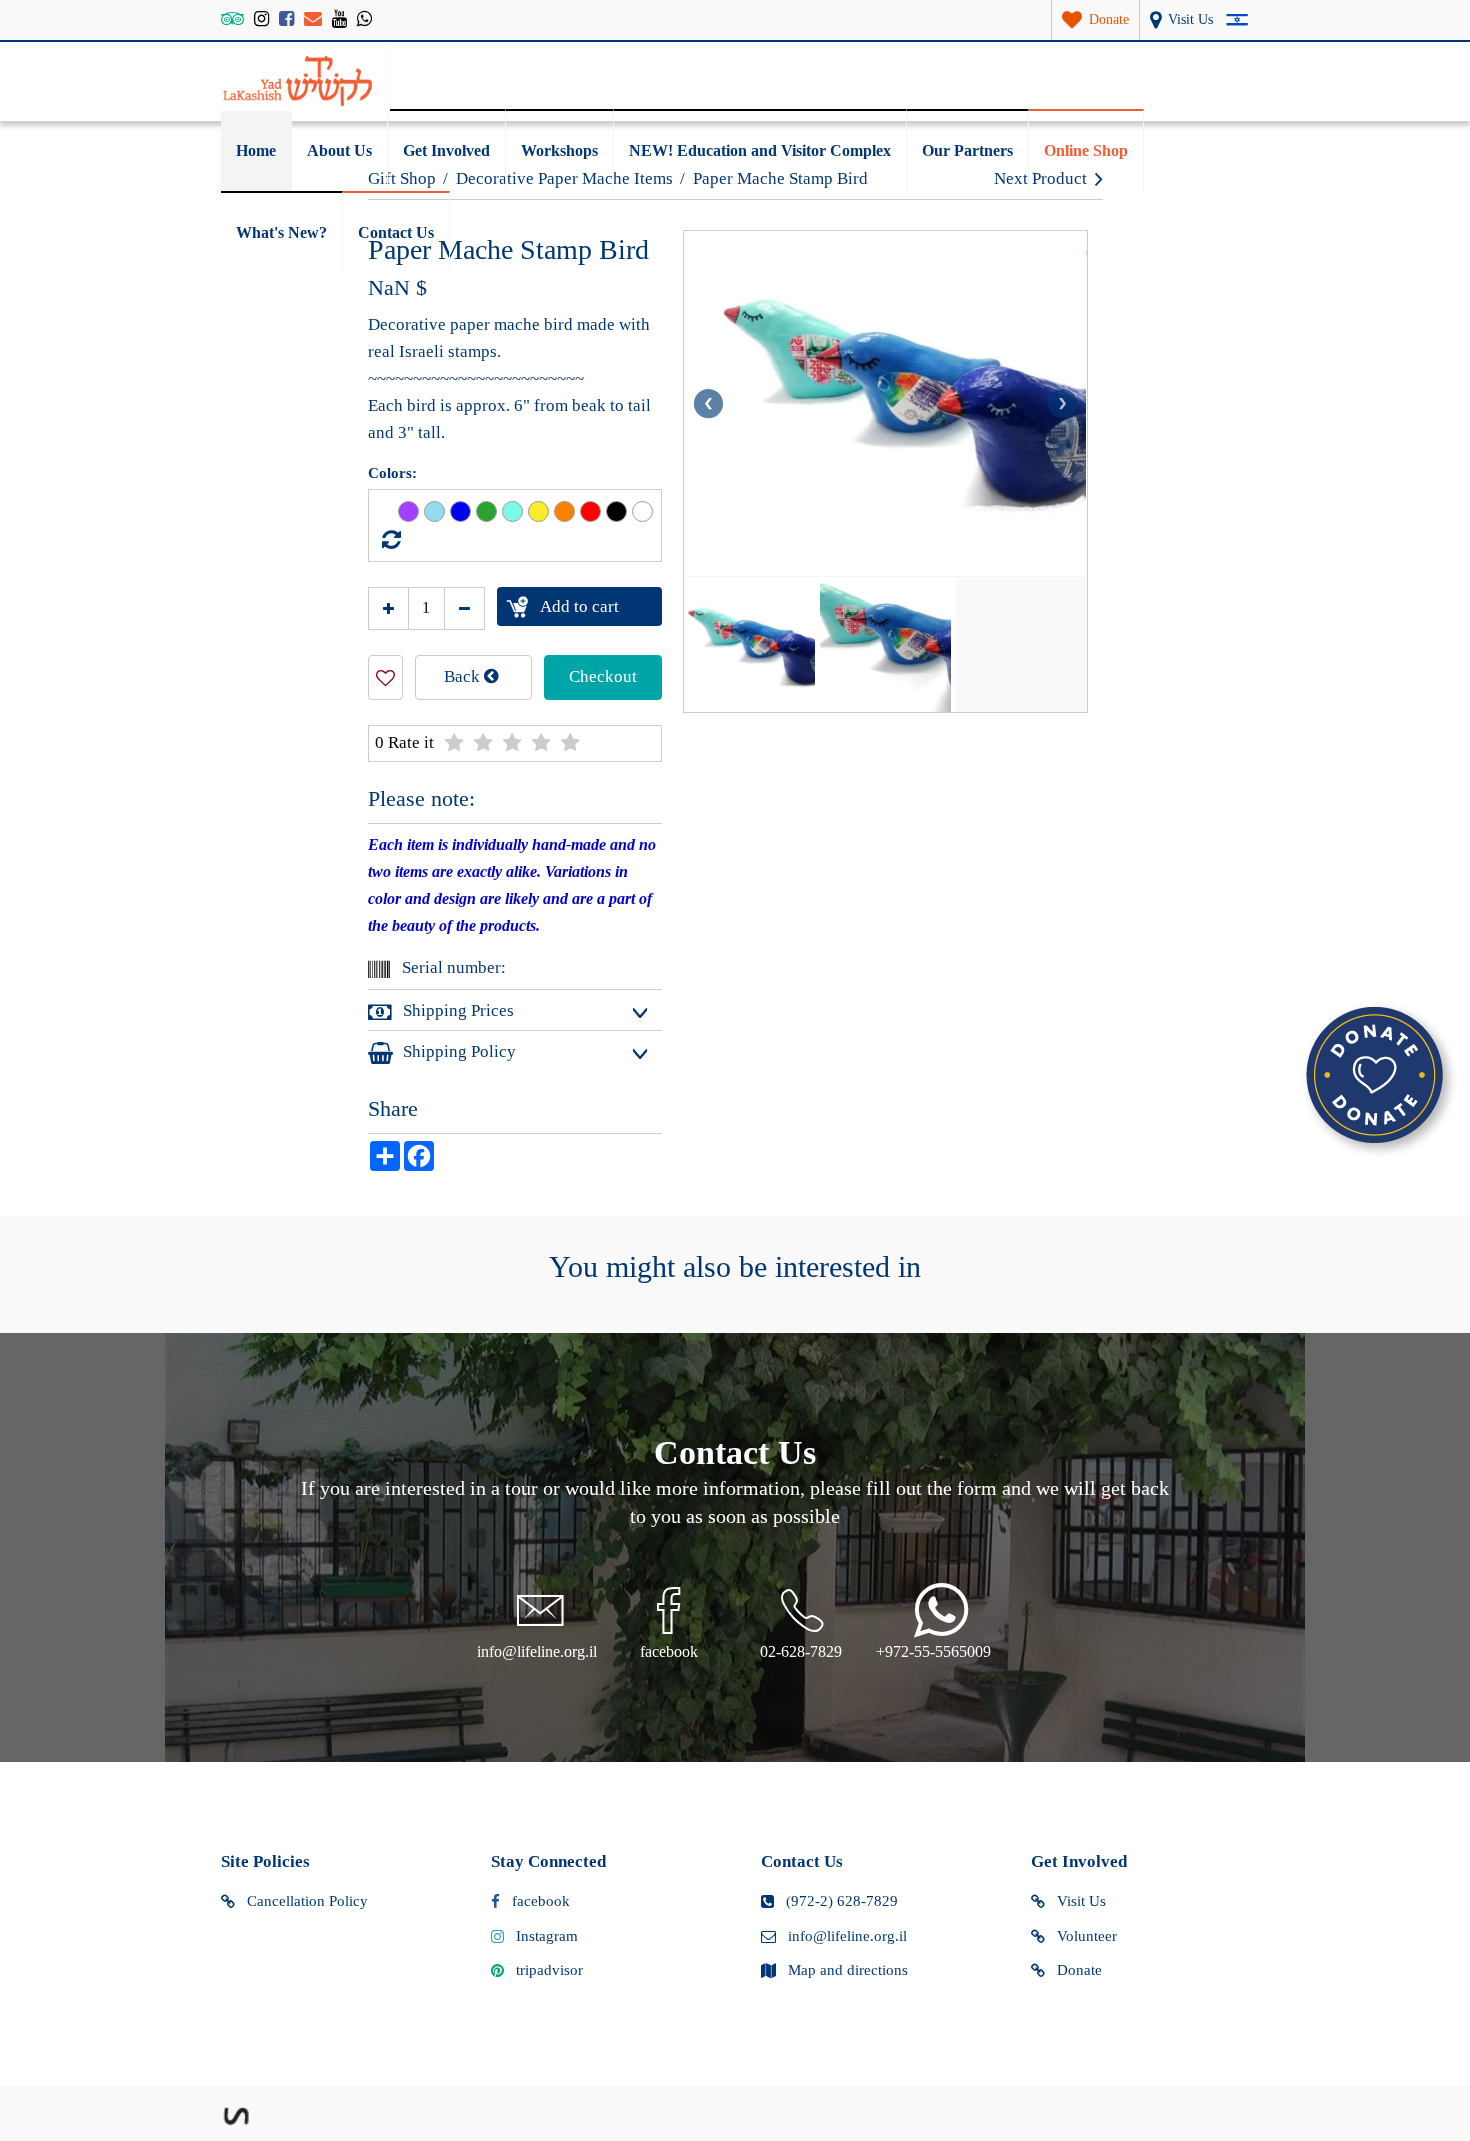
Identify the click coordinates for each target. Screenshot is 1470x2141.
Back (464, 676)
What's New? (281, 232)
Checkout (603, 676)
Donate (1079, 1970)
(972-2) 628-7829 (842, 1901)
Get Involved (446, 150)
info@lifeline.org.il (847, 1936)
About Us (339, 150)
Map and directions (848, 1970)
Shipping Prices (458, 1010)
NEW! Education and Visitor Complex (760, 150)
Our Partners (967, 150)
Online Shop (1086, 150)
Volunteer (1087, 1936)
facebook (541, 1901)
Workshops (559, 150)
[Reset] (389, 539)
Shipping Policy (459, 1051)
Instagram (547, 1936)
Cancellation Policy (307, 1901)
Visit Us (1081, 1901)
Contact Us (396, 232)
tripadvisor (549, 1970)
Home (256, 150)
